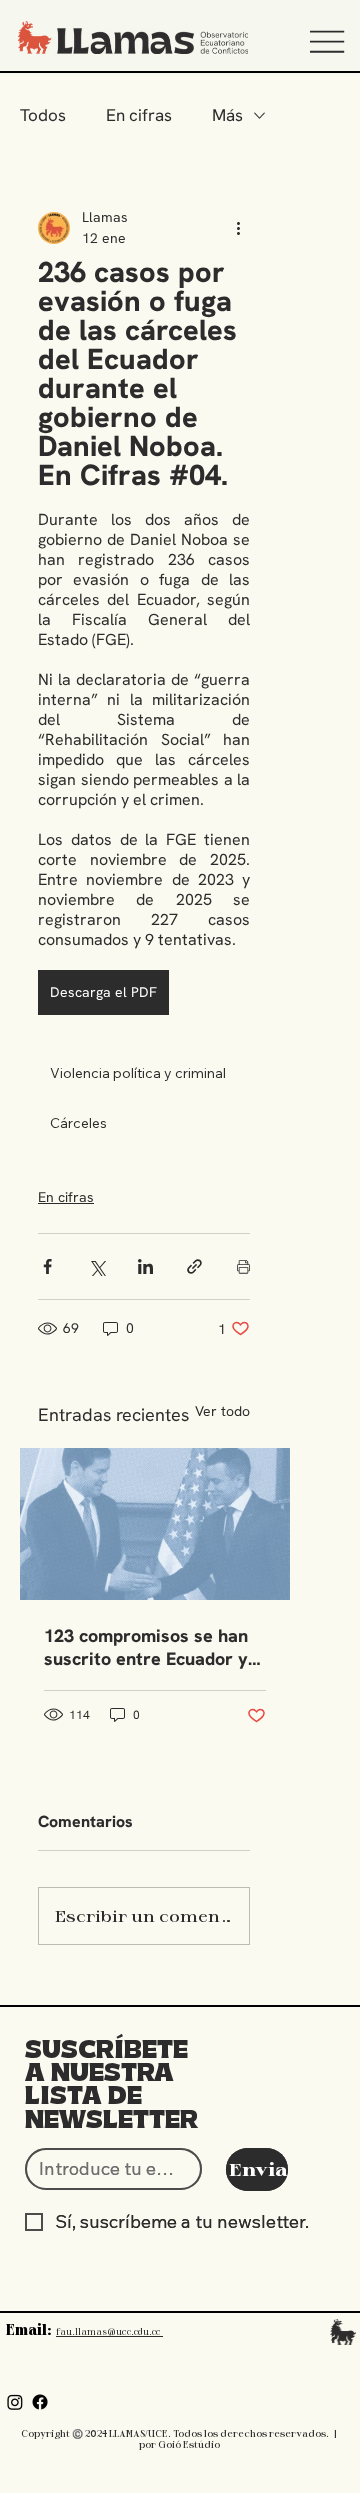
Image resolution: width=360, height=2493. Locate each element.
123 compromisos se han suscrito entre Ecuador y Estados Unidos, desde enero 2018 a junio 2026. (146, 1647)
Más (227, 115)
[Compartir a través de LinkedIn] (145, 1266)
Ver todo (222, 1411)
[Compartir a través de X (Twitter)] (96, 1266)
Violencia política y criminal (138, 1073)
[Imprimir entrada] (243, 1266)
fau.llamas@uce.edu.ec (109, 2331)
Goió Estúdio (189, 2444)
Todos (43, 115)
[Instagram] (15, 2402)
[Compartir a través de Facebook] (47, 1266)
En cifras (139, 115)
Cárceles (78, 1123)
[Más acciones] (238, 228)
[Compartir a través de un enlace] (194, 1266)
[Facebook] (40, 2402)
